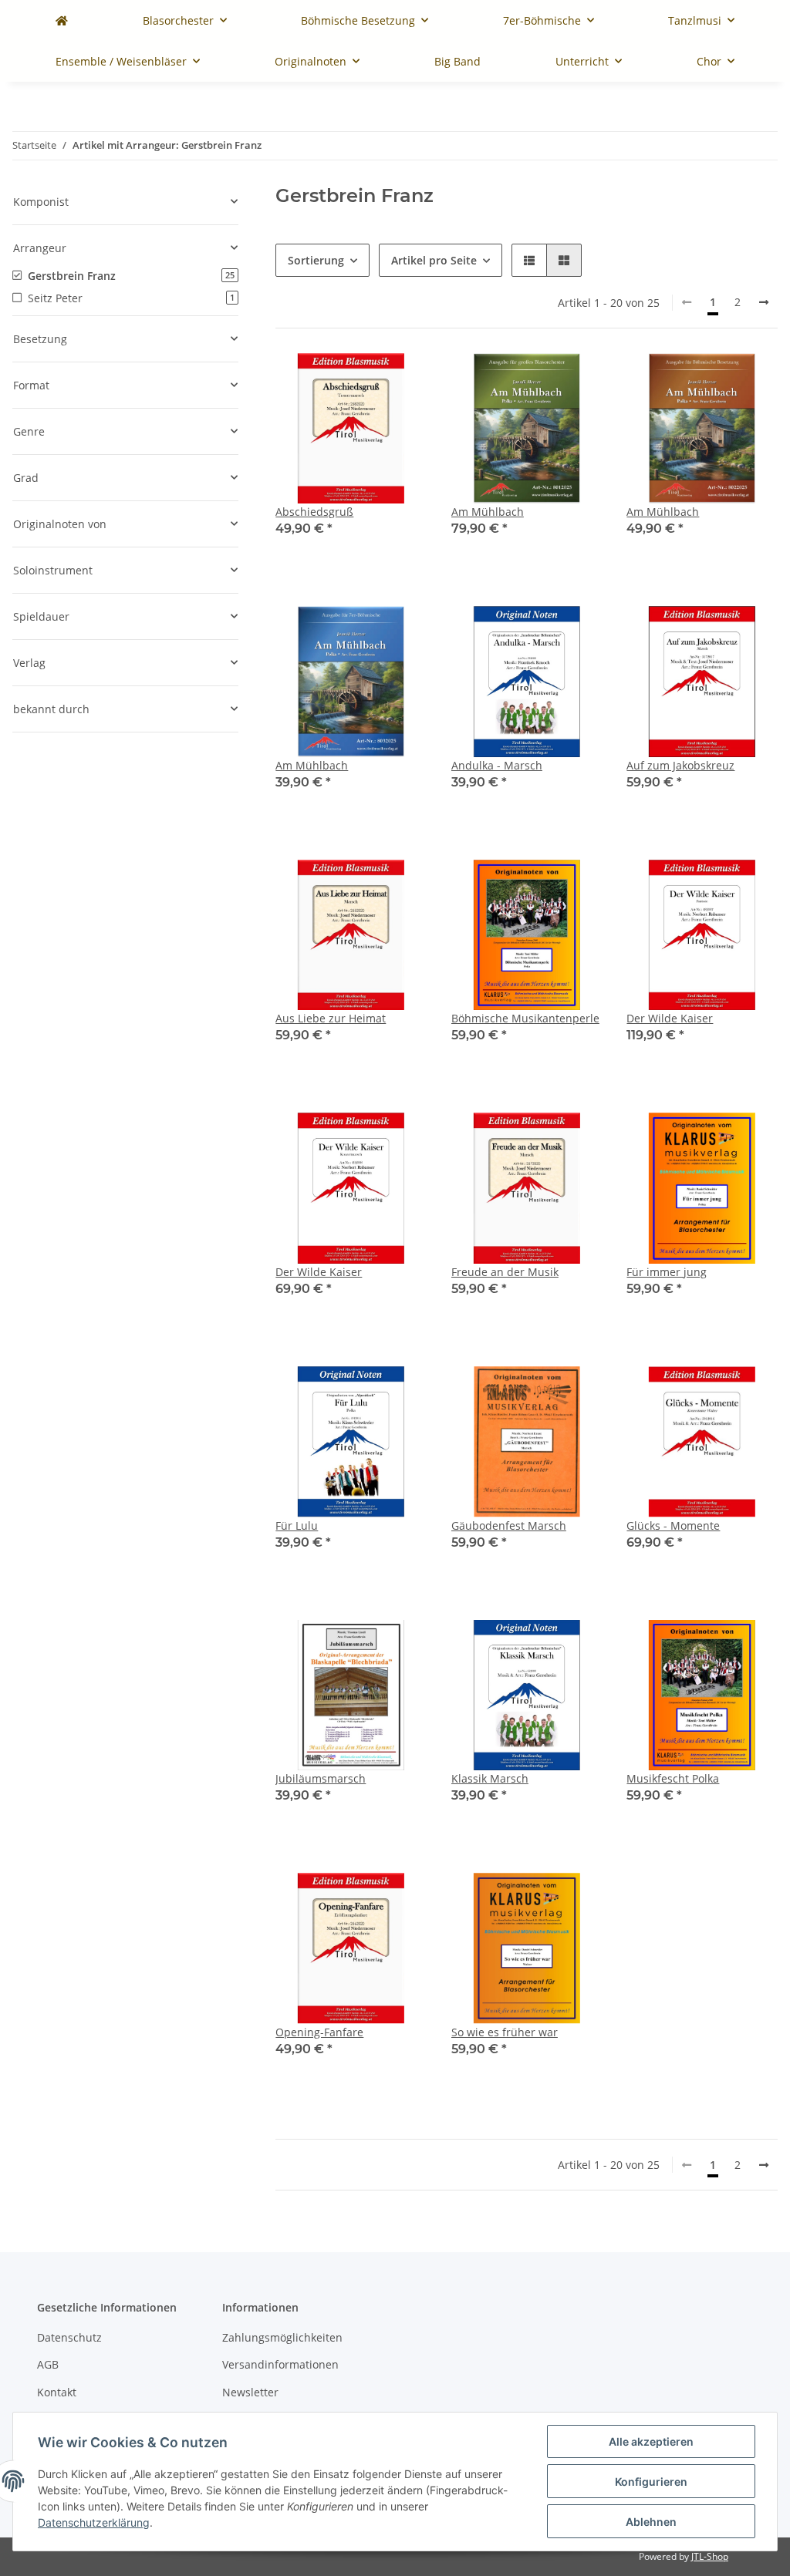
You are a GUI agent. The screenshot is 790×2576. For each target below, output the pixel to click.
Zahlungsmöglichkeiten (282, 2337)
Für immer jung (667, 1272)
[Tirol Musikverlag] (62, 20)
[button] (529, 260)
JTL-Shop (710, 2556)
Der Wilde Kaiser (670, 1018)
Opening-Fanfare (319, 2032)
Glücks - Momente (673, 1525)
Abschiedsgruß (314, 512)
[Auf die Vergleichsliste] (360, 379)
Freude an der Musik (505, 1272)
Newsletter (250, 2392)
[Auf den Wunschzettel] (400, 379)
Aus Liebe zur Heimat (331, 1018)
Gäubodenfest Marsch (509, 1525)
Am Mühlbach (488, 512)
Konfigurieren (651, 2482)
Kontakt (57, 2392)
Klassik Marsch (490, 1778)
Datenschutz (69, 2337)
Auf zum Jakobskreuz (680, 765)
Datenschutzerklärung (94, 2522)
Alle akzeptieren (651, 2441)
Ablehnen (651, 2522)
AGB (48, 2364)
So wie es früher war (505, 2032)
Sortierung (316, 260)
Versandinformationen (280, 2364)
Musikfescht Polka (673, 1778)
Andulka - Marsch (497, 765)
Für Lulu (297, 1525)
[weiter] (764, 302)
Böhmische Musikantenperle (525, 1018)
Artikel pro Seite (434, 260)
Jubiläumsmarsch (321, 1778)
